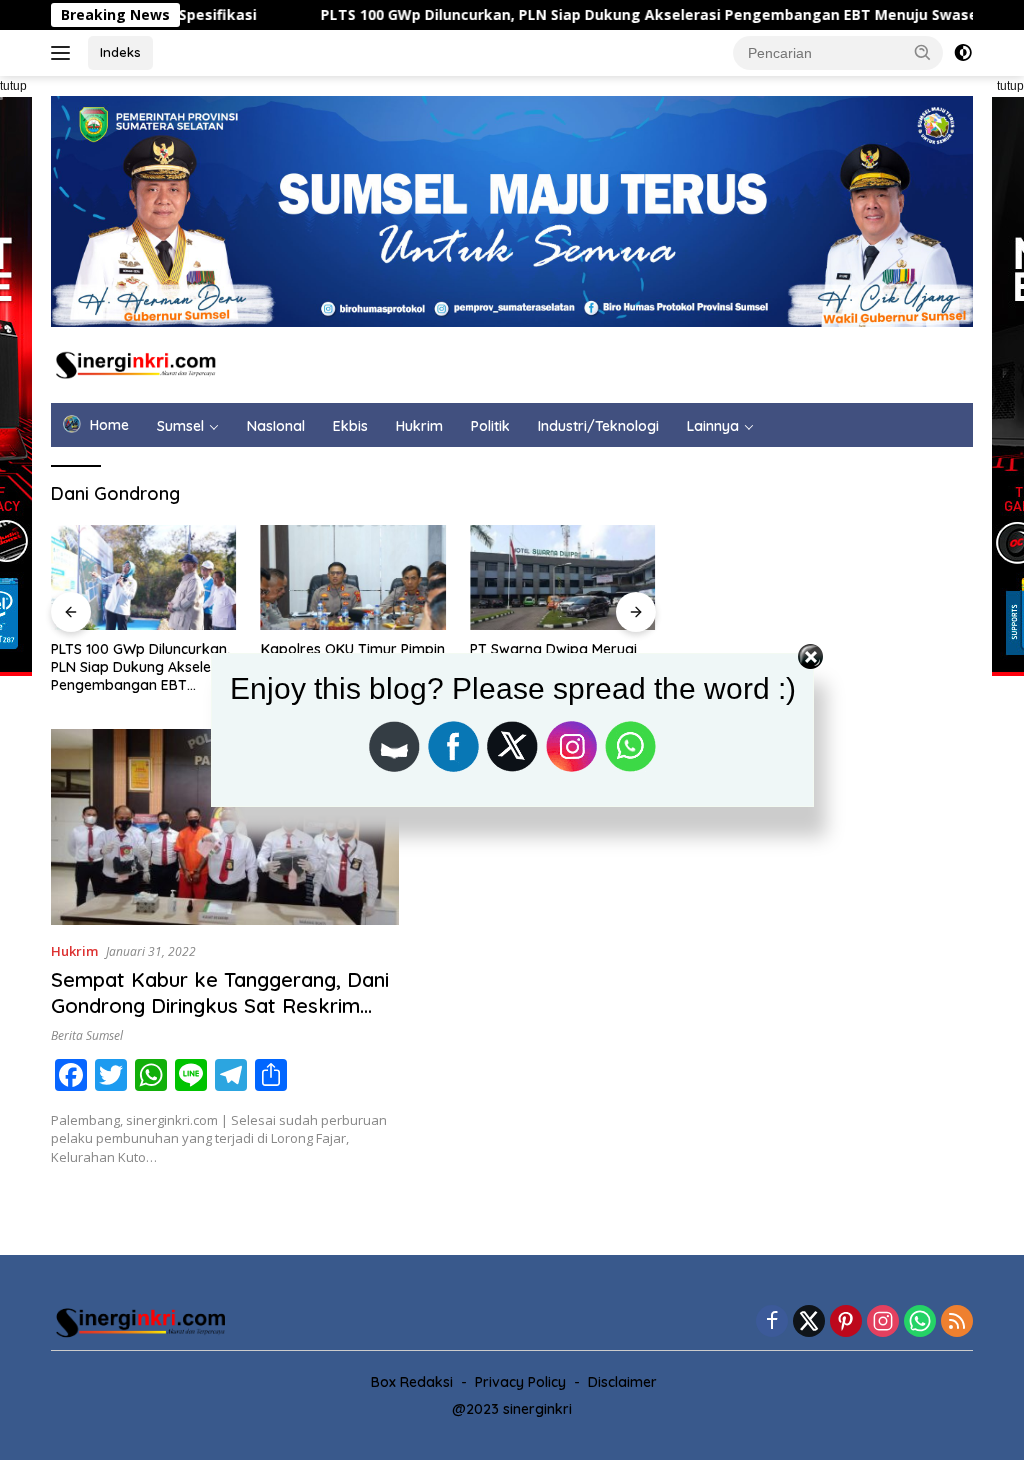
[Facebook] (772, 1322)
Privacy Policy (520, 1382)
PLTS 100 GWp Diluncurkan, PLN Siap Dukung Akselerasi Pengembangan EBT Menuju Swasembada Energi (635, 15)
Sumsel (180, 426)
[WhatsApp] (920, 1322)
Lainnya (713, 426)
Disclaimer (622, 1382)
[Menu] (64, 53)
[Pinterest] (846, 1322)
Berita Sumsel (87, 1035)
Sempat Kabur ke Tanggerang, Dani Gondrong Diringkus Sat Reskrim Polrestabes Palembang (220, 1005)
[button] (923, 52)
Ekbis (350, 426)
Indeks (120, 52)
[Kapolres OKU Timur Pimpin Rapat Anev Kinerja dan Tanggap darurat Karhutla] (354, 577)
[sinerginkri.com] (136, 363)
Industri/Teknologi (598, 426)
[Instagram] (883, 1322)
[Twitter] (809, 1322)
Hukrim (419, 426)
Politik (490, 426)
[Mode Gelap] (963, 53)
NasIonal (276, 426)
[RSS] (957, 1322)
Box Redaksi (412, 1382)
